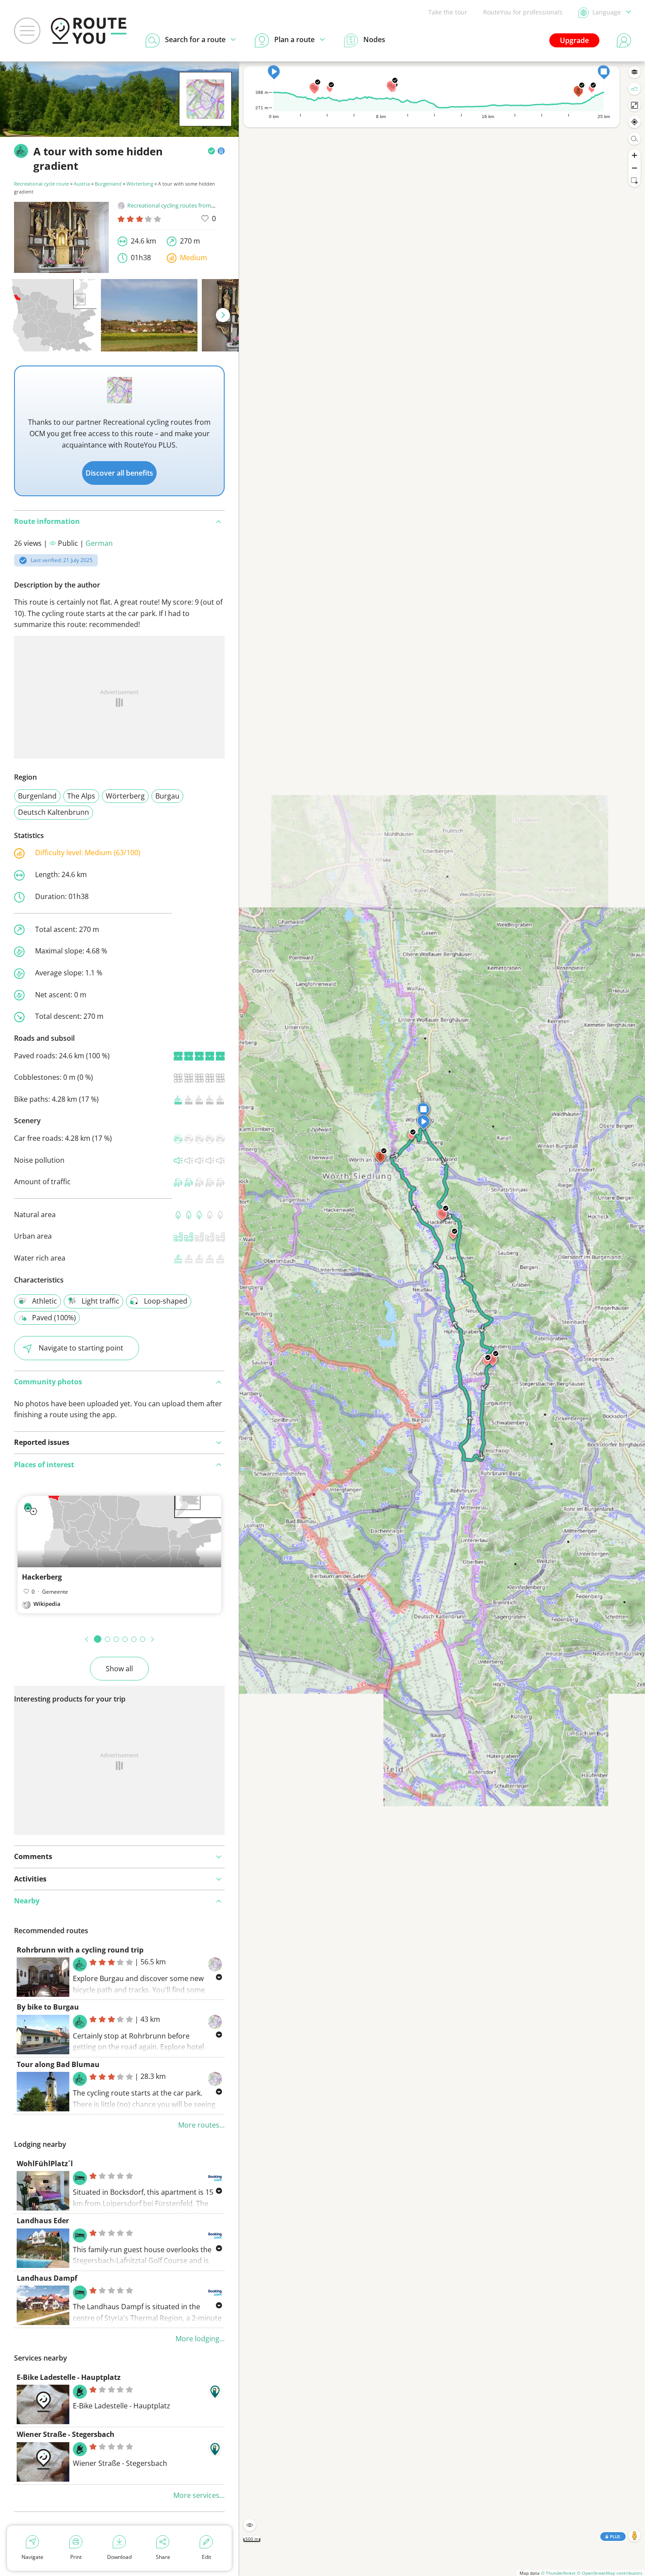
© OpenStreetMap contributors (610, 2573)
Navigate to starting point (81, 1348)
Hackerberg (42, 1577)
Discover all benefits (119, 473)
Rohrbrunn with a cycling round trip (80, 1950)
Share (163, 2557)
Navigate (32, 2557)
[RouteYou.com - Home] (89, 31)
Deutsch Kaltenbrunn (54, 812)
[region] (442, 1319)
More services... (199, 2495)
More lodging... (200, 2339)
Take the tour (448, 12)
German (99, 543)
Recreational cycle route (41, 184)
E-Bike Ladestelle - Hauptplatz (69, 2377)
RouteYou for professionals (523, 12)
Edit (206, 2557)
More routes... (201, 2125)
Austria (82, 184)
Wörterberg (140, 184)
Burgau (167, 796)
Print (76, 2557)
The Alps (81, 796)
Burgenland (108, 184)
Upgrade (574, 40)
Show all (119, 1669)
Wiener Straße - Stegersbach (66, 2434)
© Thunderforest (558, 2573)
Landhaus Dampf (47, 2278)
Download (119, 2557)
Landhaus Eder (43, 2221)
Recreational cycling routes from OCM (176, 205)
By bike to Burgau (48, 2007)
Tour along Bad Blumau (58, 2064)
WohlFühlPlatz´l (45, 2164)
